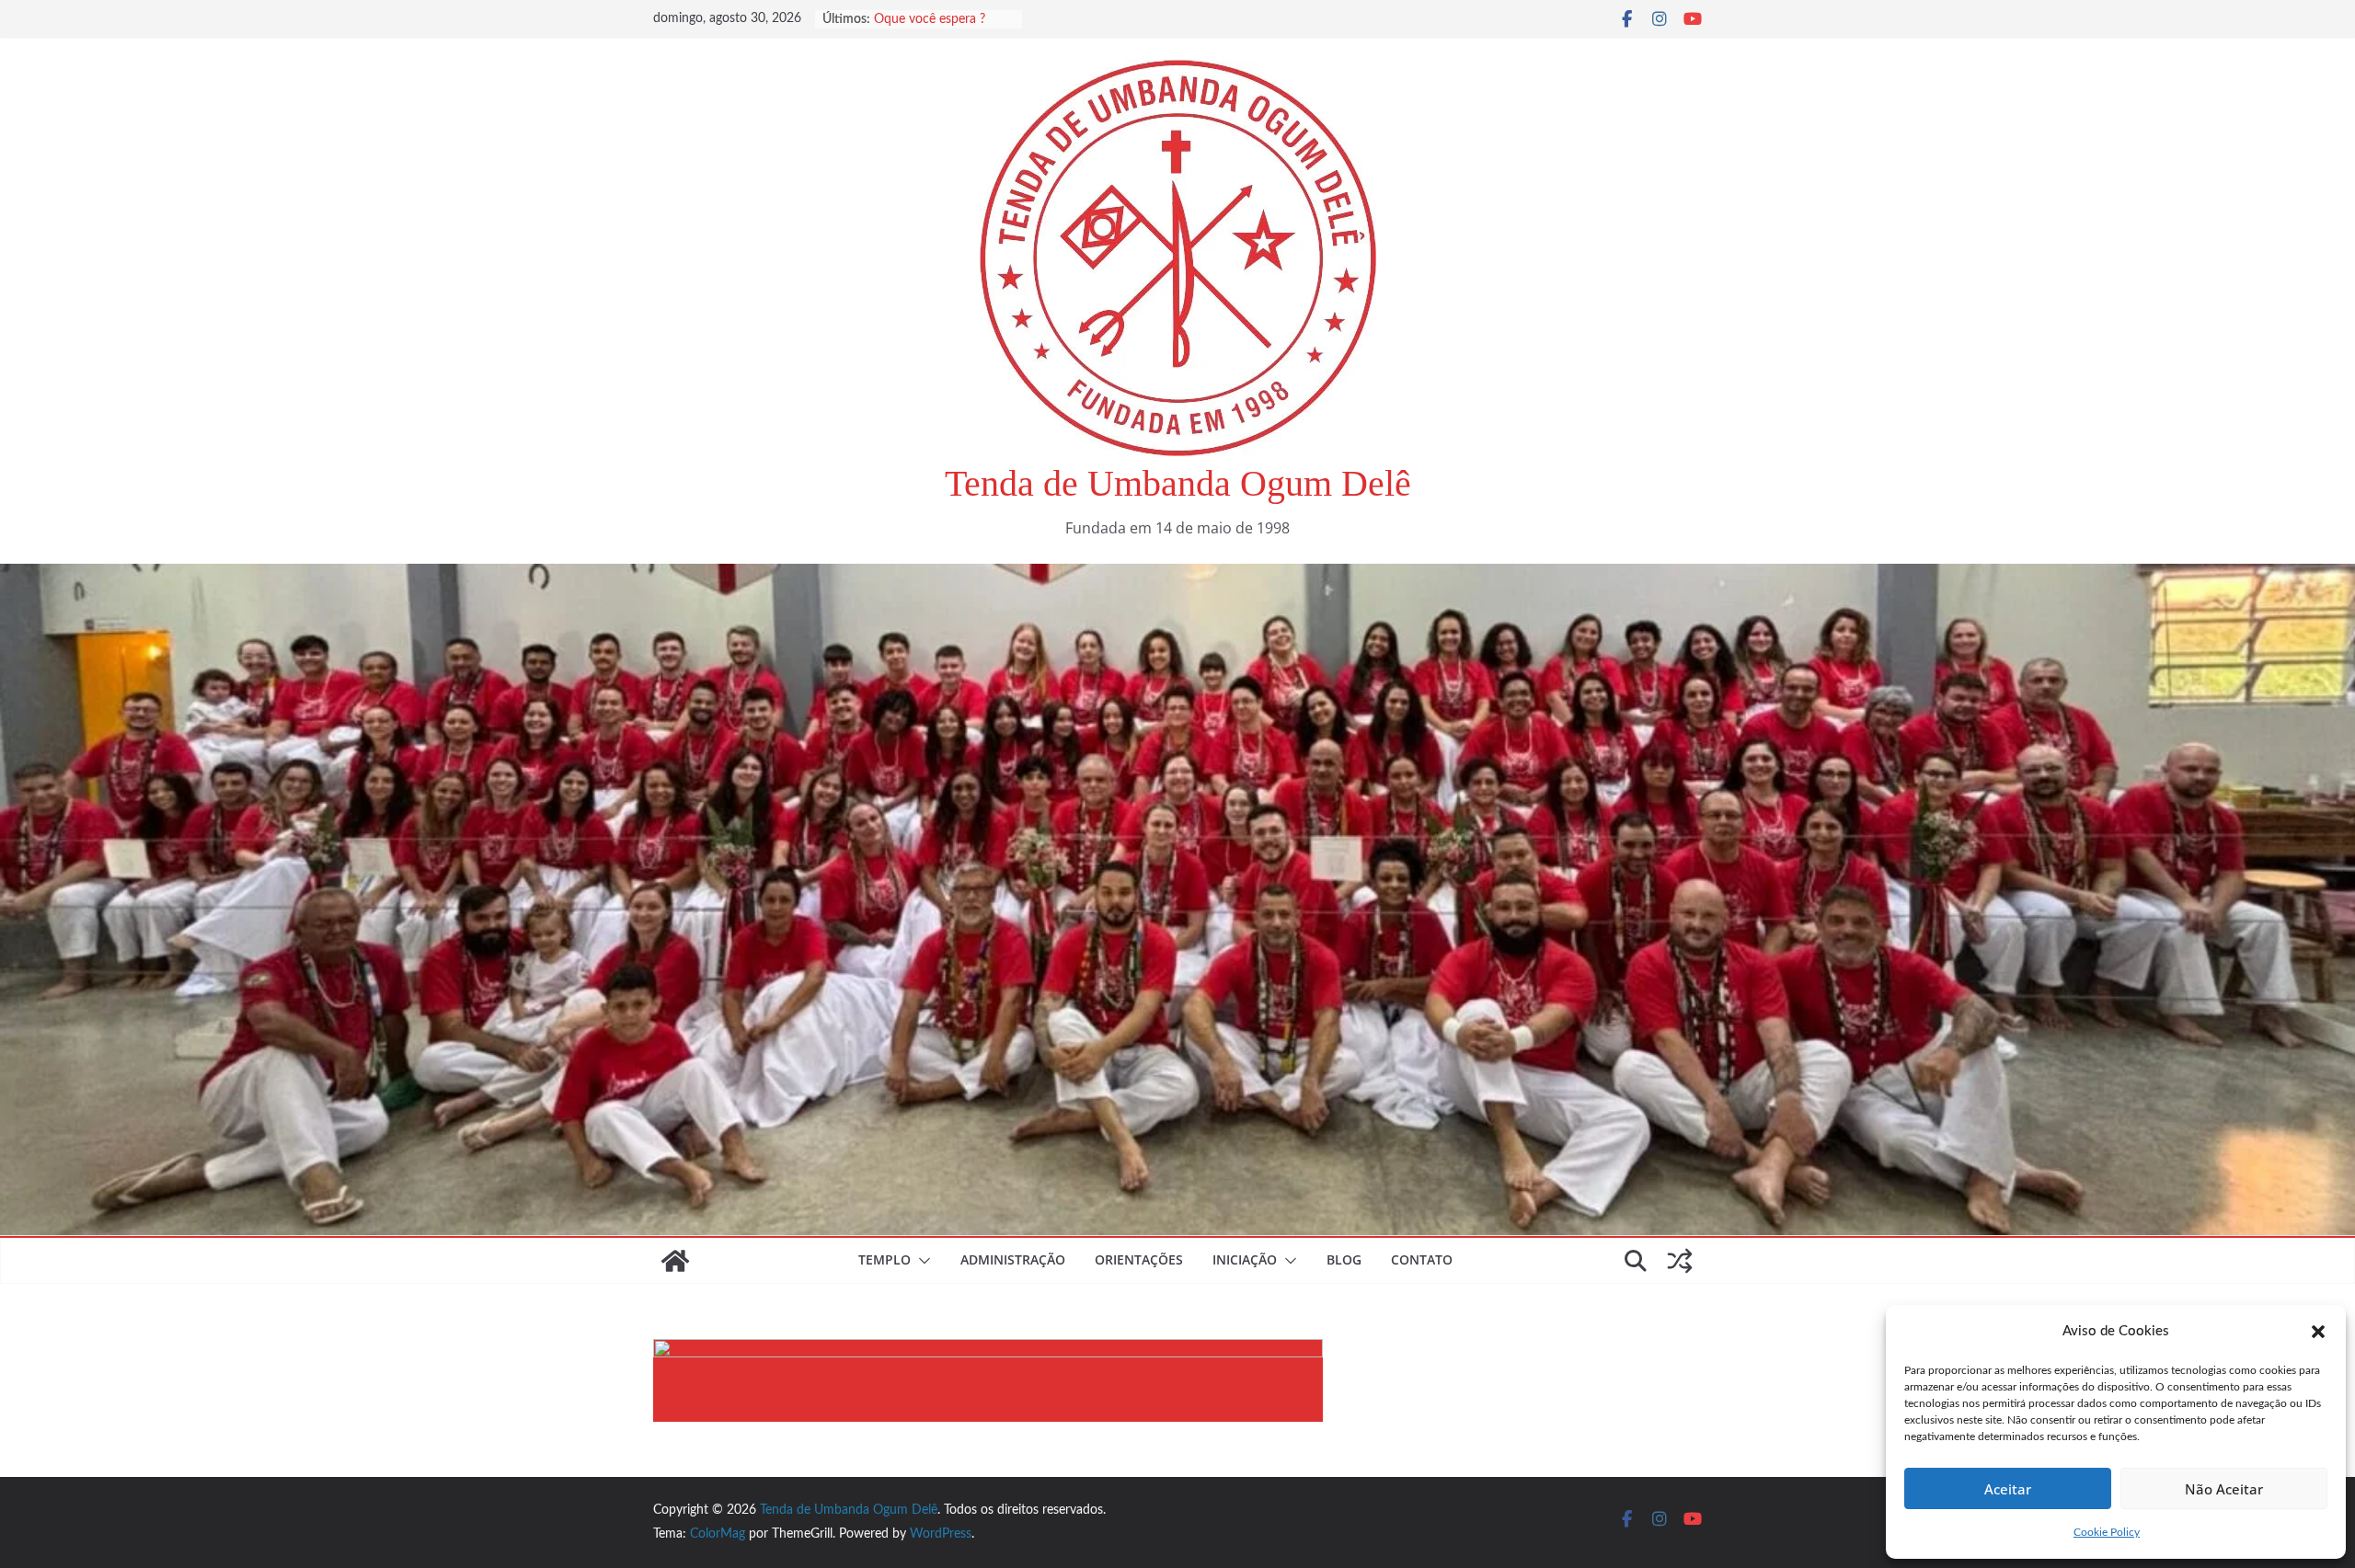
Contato (1422, 1259)
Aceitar (2008, 1489)
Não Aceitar (2224, 1489)
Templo (885, 1259)
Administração (1013, 1259)
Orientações (1139, 1259)
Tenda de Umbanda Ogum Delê (1178, 483)
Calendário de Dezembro (944, 19)
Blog (1344, 1259)
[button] (2318, 1332)
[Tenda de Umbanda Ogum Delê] (1177, 577)
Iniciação (1245, 1259)
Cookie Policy (2107, 1532)
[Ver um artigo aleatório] (1680, 1261)
